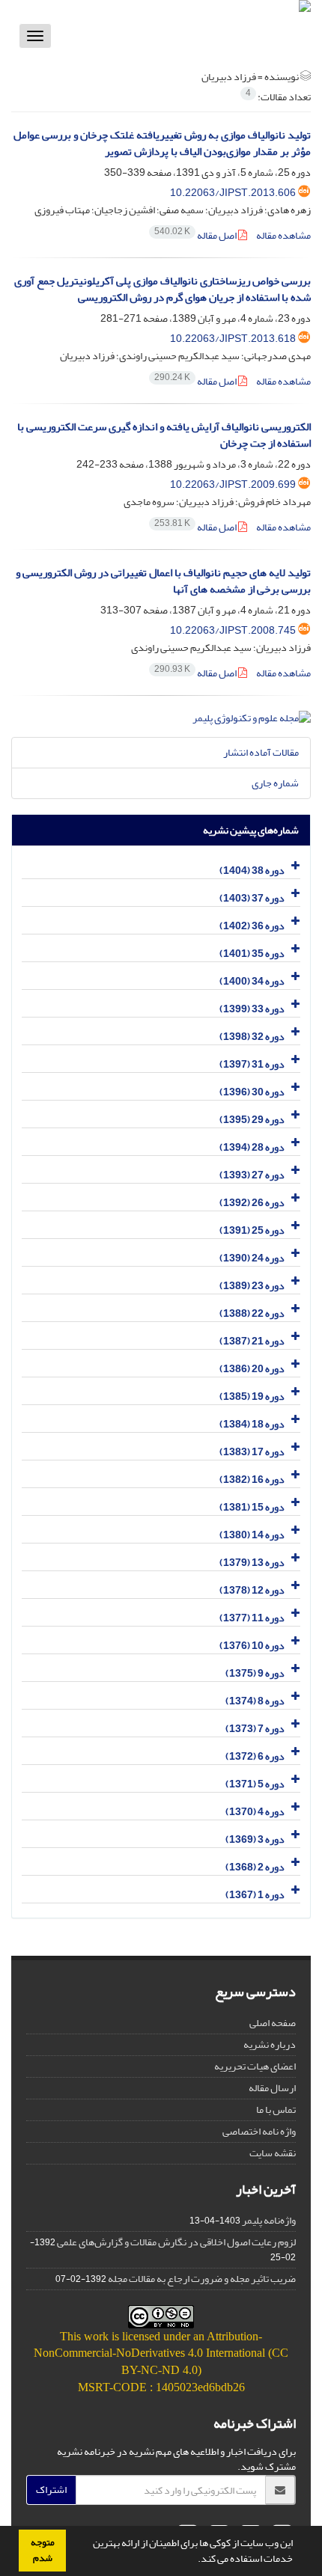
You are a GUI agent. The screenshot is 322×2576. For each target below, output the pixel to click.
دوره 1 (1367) (255, 1895)
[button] (194, 2560)
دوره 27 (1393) (252, 1175)
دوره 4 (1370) (255, 1812)
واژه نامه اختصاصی (259, 2131)
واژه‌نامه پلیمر (269, 2220)
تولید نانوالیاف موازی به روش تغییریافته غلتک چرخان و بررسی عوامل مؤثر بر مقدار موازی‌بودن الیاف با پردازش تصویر (162, 144)
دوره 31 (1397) (252, 1064)
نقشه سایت (273, 2153)
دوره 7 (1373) (255, 1729)
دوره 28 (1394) (252, 1147)
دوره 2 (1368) (255, 1867)
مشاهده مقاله (283, 235)
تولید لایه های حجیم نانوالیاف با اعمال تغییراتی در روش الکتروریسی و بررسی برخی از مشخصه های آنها (163, 581)
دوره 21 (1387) (252, 1341)
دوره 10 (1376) (252, 1646)
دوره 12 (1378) (252, 1590)
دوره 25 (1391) (252, 1230)
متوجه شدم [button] (43, 2550)
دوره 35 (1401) (252, 954)
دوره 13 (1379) (252, 1563)
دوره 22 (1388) (252, 1313)
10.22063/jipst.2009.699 (233, 484)
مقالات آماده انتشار (261, 752)
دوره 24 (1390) (252, 1258)
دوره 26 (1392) (252, 1203)
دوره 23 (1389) (252, 1286)
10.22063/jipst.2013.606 (233, 193)
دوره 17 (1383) (252, 1452)
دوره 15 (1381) (252, 1507)
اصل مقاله (196, 235)
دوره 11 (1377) (252, 1618)
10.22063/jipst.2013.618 (233, 339)
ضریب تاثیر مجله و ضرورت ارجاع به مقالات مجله (202, 2279)
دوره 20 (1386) (252, 1369)
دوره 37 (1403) (252, 898)
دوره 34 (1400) (252, 981)
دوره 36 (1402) (252, 926)
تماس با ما (276, 2110)
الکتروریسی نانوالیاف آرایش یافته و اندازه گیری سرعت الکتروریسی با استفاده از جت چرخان (164, 435)
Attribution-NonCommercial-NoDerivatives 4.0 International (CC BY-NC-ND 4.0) (161, 2353)
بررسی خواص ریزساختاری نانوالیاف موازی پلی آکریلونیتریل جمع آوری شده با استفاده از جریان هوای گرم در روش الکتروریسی (162, 290)
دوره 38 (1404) (252, 871)
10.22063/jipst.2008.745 (233, 630)
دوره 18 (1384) (252, 1424)
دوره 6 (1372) (255, 1756)
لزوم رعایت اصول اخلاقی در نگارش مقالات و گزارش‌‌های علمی (176, 2242)
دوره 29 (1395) (252, 1120)
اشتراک (51, 2490)
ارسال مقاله (272, 2088)
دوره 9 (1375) (255, 1673)
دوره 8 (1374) (255, 1701)
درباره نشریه (270, 2044)
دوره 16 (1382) (252, 1480)
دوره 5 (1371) (255, 1784)
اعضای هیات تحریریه (255, 2066)
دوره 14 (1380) (252, 1535)
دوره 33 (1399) (252, 1009)
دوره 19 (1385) (252, 1396)
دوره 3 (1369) (255, 1839)
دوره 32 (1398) (252, 1037)
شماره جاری (275, 783)
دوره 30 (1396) (252, 1092)
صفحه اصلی (273, 2023)
